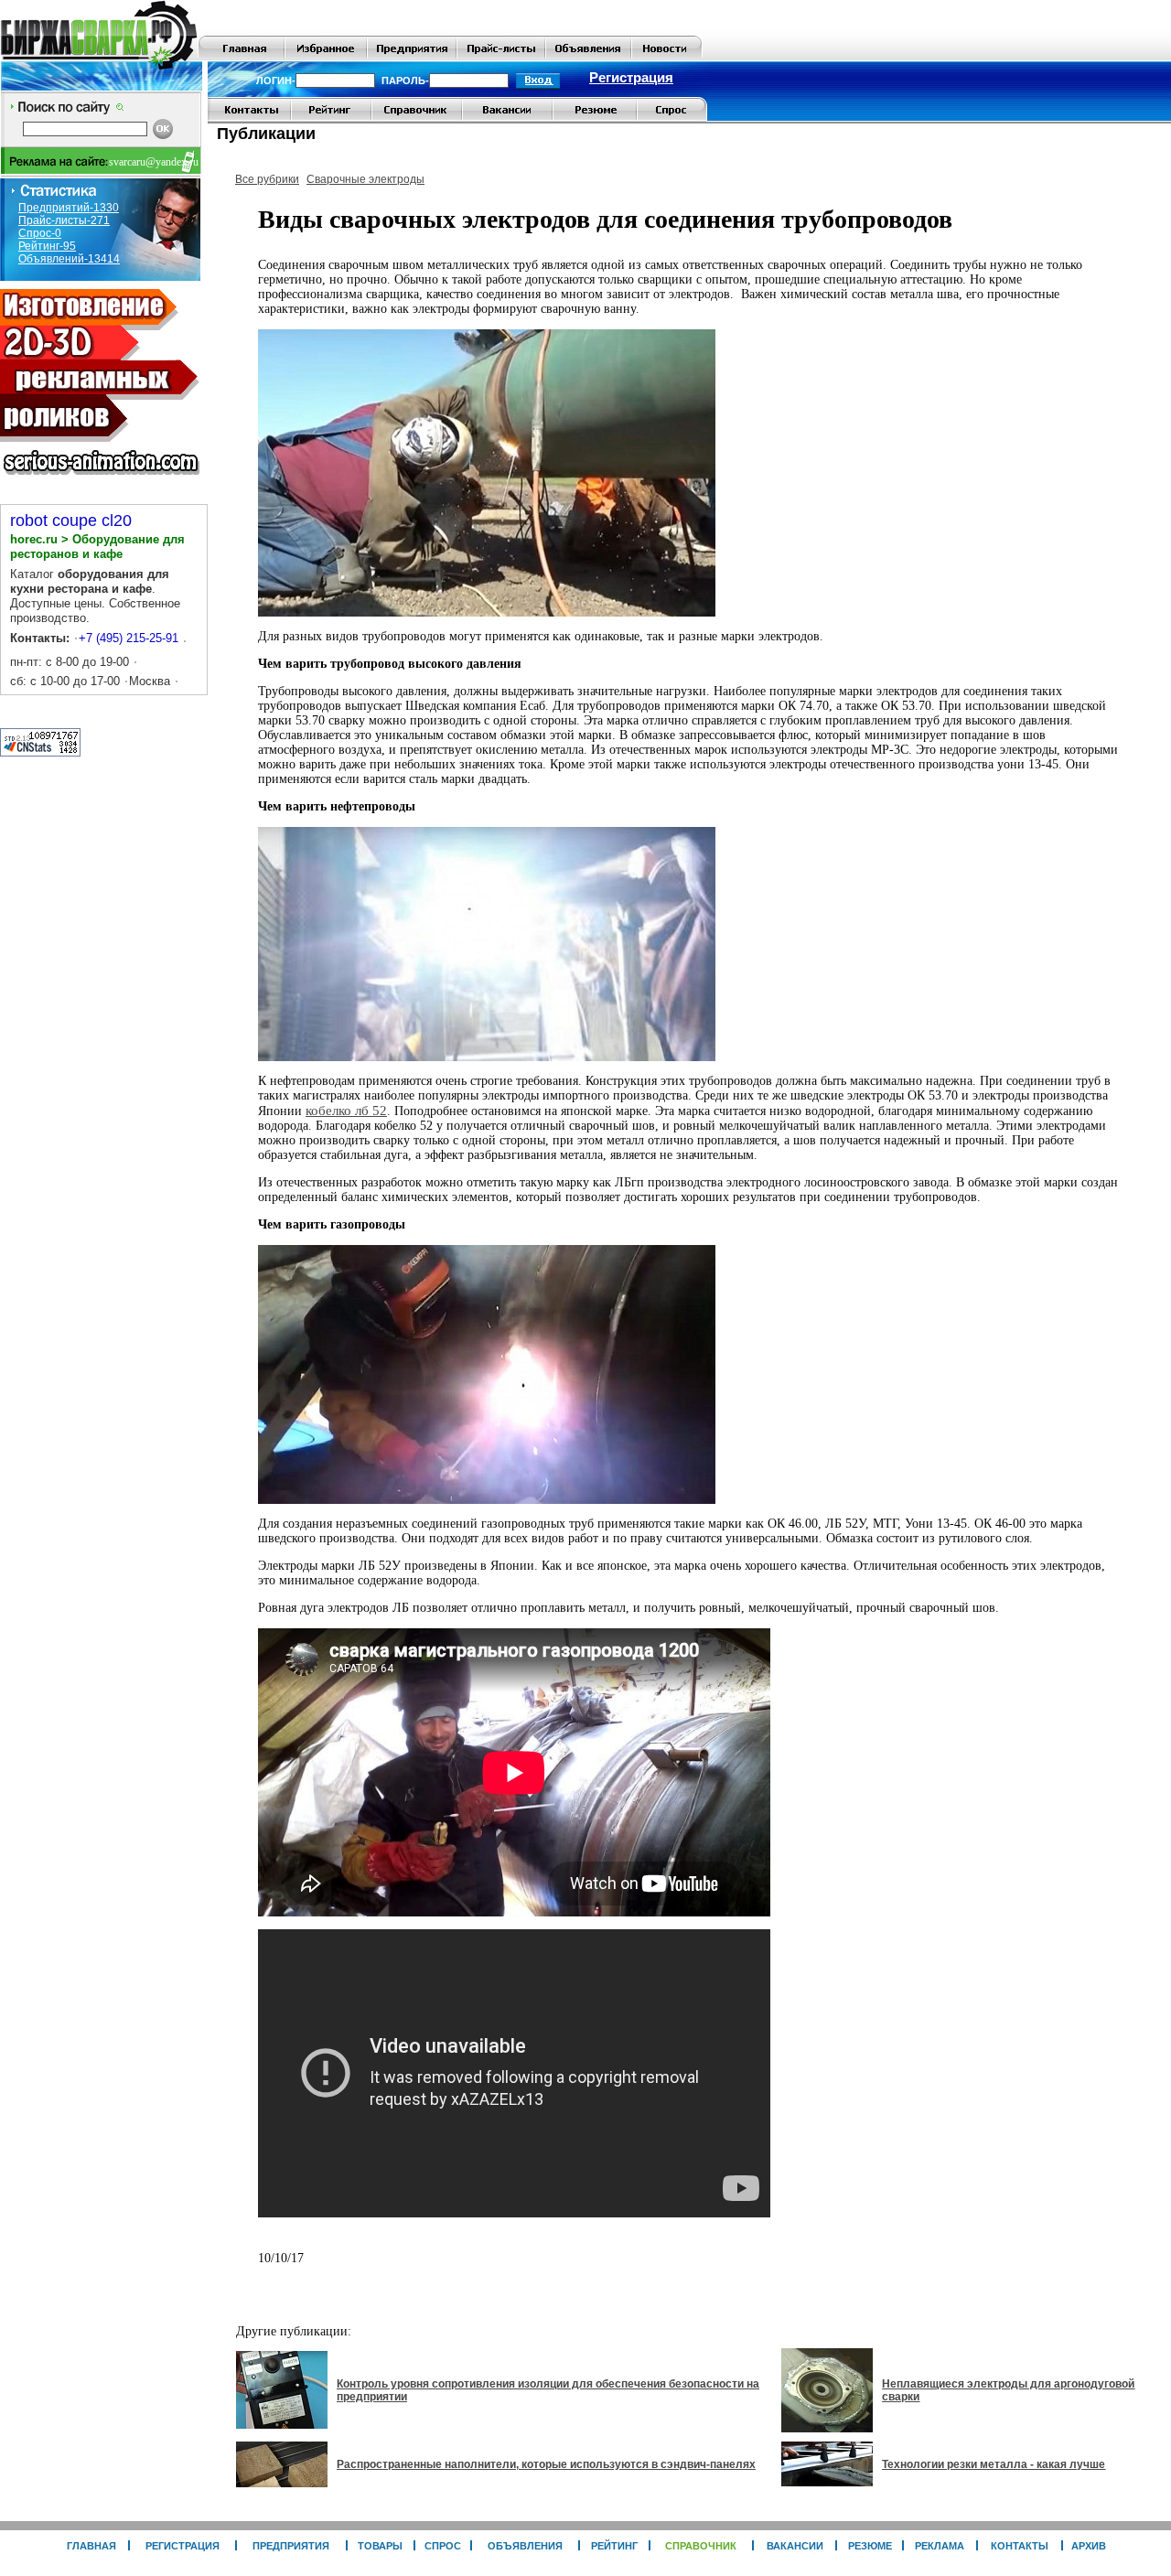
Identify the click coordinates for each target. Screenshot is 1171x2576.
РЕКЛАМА (940, 2546)
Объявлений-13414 (69, 259)
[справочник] (417, 118)
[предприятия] (412, 57)
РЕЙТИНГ (614, 2546)
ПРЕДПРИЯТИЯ (291, 2546)
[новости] (666, 57)
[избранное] (326, 57)
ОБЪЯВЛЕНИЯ (525, 2546)
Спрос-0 (40, 233)
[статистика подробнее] (40, 752)
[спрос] (672, 118)
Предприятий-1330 (69, 208)
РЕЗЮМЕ (870, 2546)
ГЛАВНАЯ (91, 2546)
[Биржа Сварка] (99, 57)
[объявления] (588, 57)
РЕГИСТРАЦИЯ (183, 2546)
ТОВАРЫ (380, 2546)
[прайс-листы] (501, 57)
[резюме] (595, 118)
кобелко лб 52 (346, 1111)
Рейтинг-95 (47, 246)
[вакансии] (507, 118)
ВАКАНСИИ (795, 2546)
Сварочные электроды (365, 179)
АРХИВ (1089, 2546)
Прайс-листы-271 (64, 220)
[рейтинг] (331, 118)
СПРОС (443, 2546)
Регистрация (631, 78)
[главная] (242, 57)
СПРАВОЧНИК (701, 2546)
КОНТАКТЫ (1020, 2546)
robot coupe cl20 (71, 521)
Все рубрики (267, 179)
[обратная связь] (249, 118)
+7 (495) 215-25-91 (129, 638)
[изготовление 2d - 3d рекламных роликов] (101, 480)
